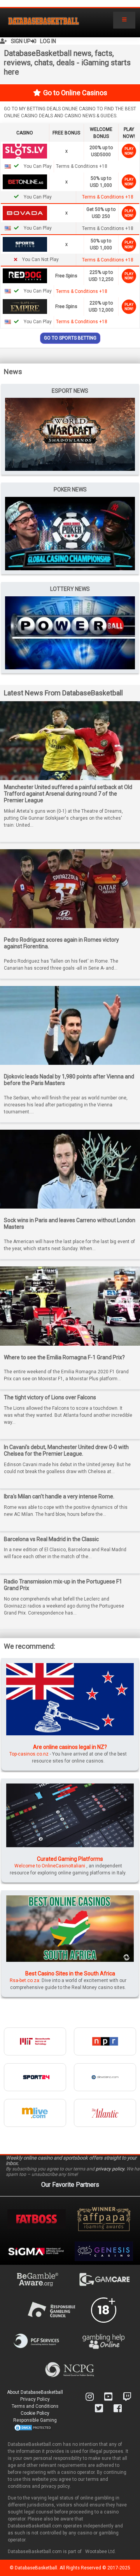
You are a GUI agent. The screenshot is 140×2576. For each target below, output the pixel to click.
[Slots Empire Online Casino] (25, 306)
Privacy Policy (35, 2399)
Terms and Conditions (35, 2406)
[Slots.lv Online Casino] (25, 151)
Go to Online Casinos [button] (75, 93)
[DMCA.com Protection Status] (33, 2427)
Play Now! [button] (129, 151)
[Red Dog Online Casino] (25, 275)
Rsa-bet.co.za (24, 1980)
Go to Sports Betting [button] (70, 338)
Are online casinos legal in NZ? (70, 1747)
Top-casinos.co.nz (29, 1754)
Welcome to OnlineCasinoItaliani (50, 1866)
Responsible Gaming (35, 2420)
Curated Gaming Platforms (70, 1859)
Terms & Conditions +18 (108, 197)
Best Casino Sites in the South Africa (70, 1973)
